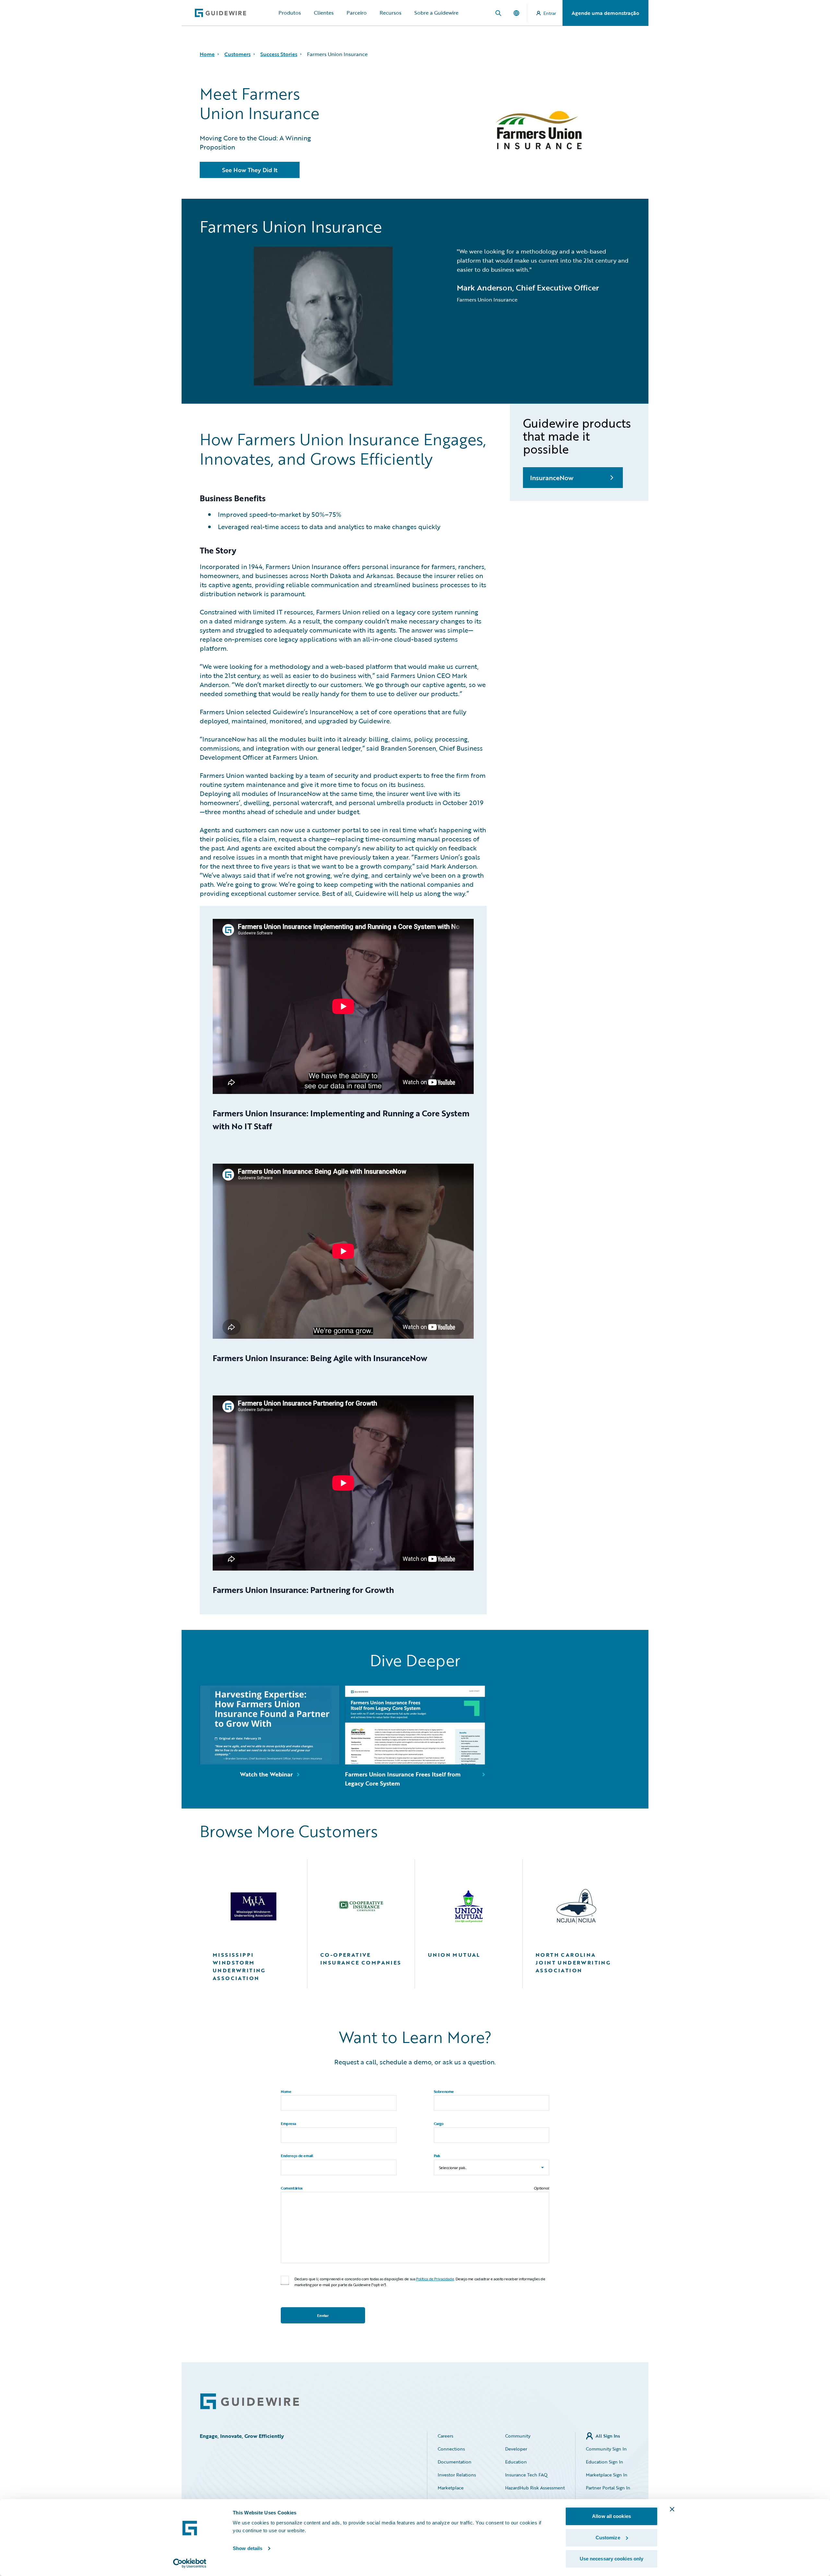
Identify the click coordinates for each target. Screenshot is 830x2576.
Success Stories (279, 54)
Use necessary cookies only (612, 2559)
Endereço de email (297, 2155)
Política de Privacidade (435, 2279)
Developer (516, 2449)
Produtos (290, 13)
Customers (237, 54)
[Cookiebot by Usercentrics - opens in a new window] (190, 2563)
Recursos (391, 13)
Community (518, 2436)
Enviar (323, 2315)
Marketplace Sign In (607, 2475)
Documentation (455, 2462)
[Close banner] (672, 2509)
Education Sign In (605, 2462)
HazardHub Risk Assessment (535, 2488)
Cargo (439, 2123)
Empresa (288, 2123)
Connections (451, 2449)
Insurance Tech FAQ (526, 2475)
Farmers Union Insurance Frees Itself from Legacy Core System (403, 1779)
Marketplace (451, 2488)
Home (207, 54)
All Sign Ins (608, 2436)
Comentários (292, 2188)
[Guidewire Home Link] (250, 2401)
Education (516, 2462)
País (437, 2155)
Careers (445, 2436)
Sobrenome (444, 2091)
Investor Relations (457, 2475)
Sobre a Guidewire (436, 13)
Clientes (324, 13)
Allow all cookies (611, 2516)
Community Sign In (606, 2449)
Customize (608, 2538)
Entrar (550, 13)
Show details (248, 2548)
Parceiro (357, 13)
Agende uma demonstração (605, 13)
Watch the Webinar (266, 1774)
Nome (286, 2091)
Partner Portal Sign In (608, 2488)
